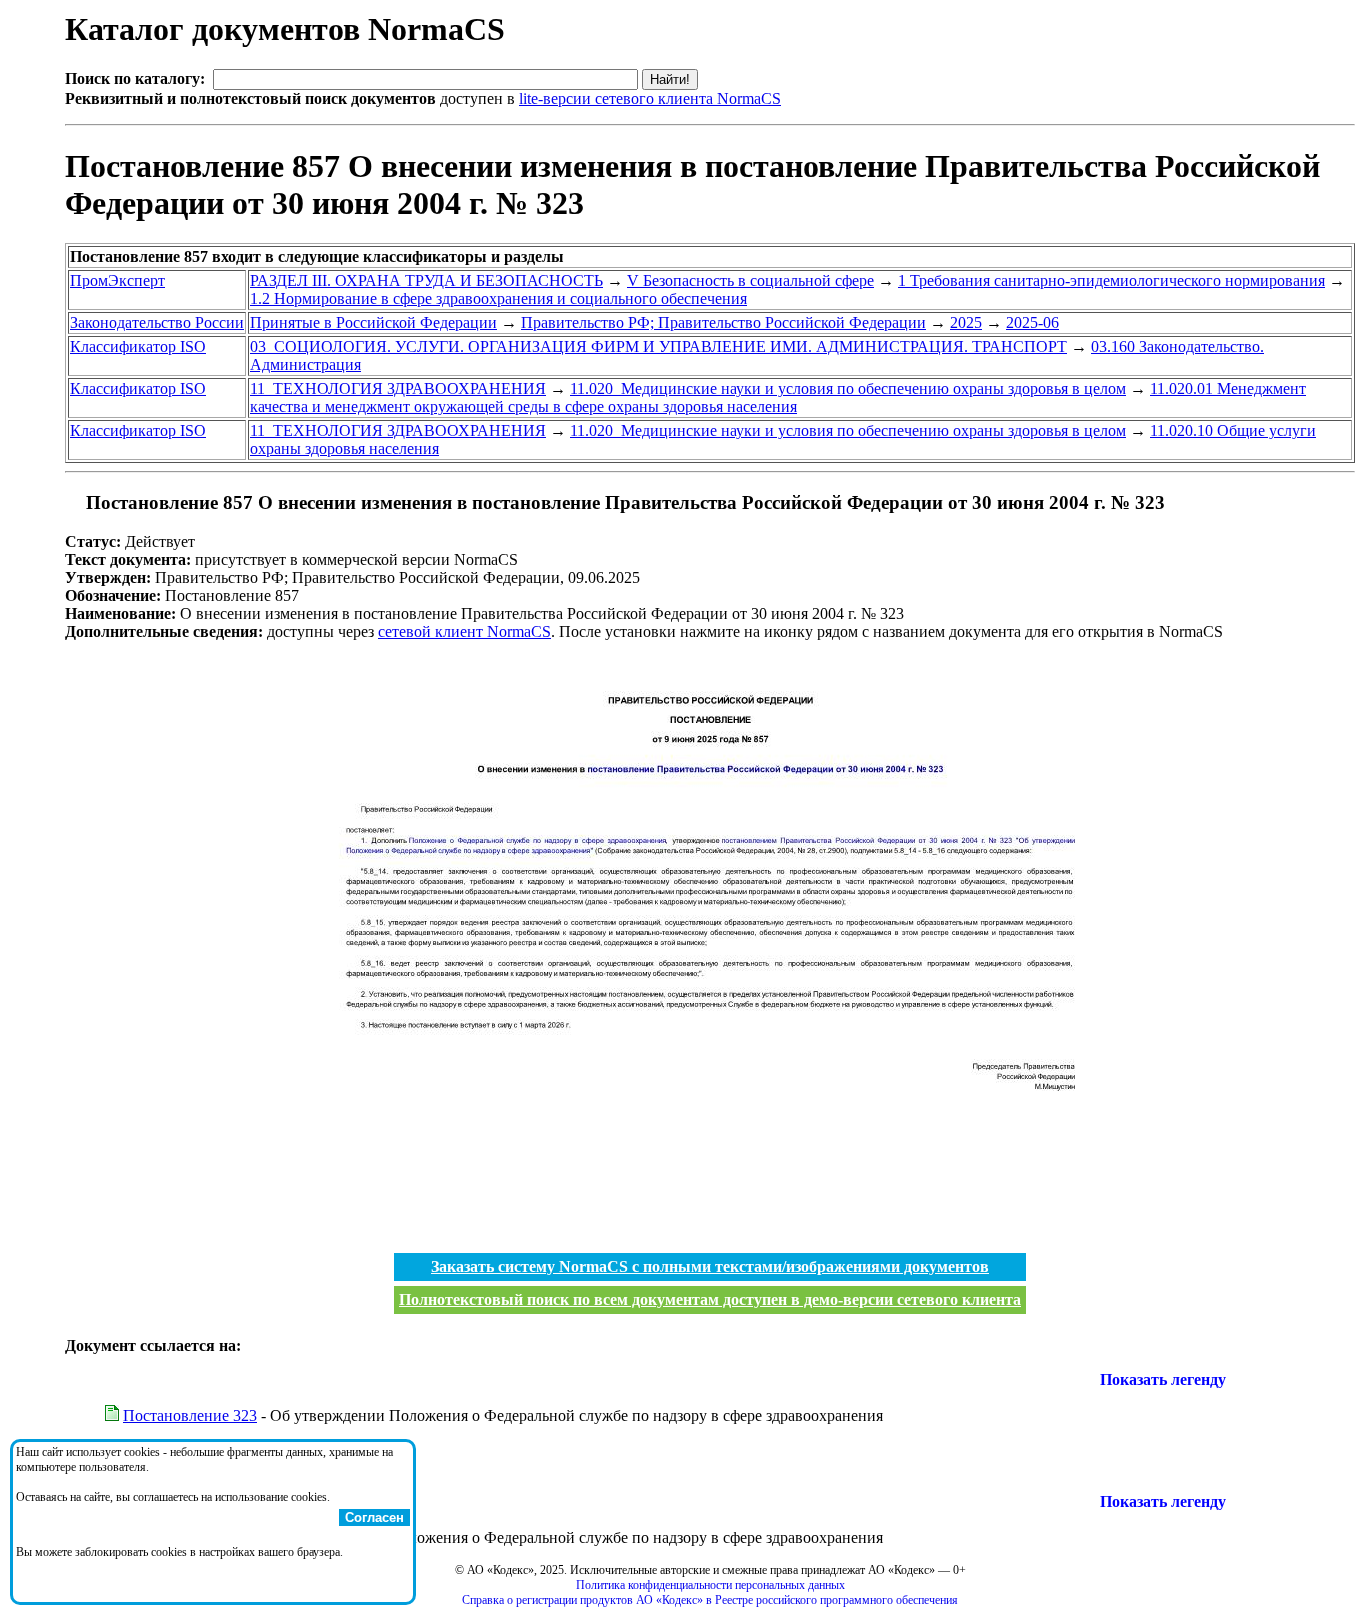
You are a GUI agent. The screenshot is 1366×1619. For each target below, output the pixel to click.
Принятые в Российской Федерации (373, 322)
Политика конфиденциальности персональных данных (710, 1585)
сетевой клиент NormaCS (464, 631)
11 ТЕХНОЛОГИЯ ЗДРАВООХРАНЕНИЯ (398, 388)
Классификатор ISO (138, 346)
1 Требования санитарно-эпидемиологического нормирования (1111, 280)
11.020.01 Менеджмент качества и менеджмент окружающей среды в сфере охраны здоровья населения (778, 397)
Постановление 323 (190, 1415)
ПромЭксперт (117, 280)
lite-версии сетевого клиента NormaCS (650, 98)
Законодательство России (157, 322)
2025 (966, 322)
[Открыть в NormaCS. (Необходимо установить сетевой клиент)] (73, 502)
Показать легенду (1163, 1379)
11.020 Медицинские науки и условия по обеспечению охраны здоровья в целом (848, 388)
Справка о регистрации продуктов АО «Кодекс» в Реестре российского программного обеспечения (710, 1600)
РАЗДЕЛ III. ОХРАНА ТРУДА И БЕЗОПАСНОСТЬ (426, 280)
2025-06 (1032, 322)
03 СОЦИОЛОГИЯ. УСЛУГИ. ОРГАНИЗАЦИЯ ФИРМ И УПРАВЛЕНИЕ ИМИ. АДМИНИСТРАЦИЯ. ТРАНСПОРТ (658, 346)
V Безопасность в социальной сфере (750, 280)
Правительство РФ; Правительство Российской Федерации (723, 322)
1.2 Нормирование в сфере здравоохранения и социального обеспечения (498, 298)
